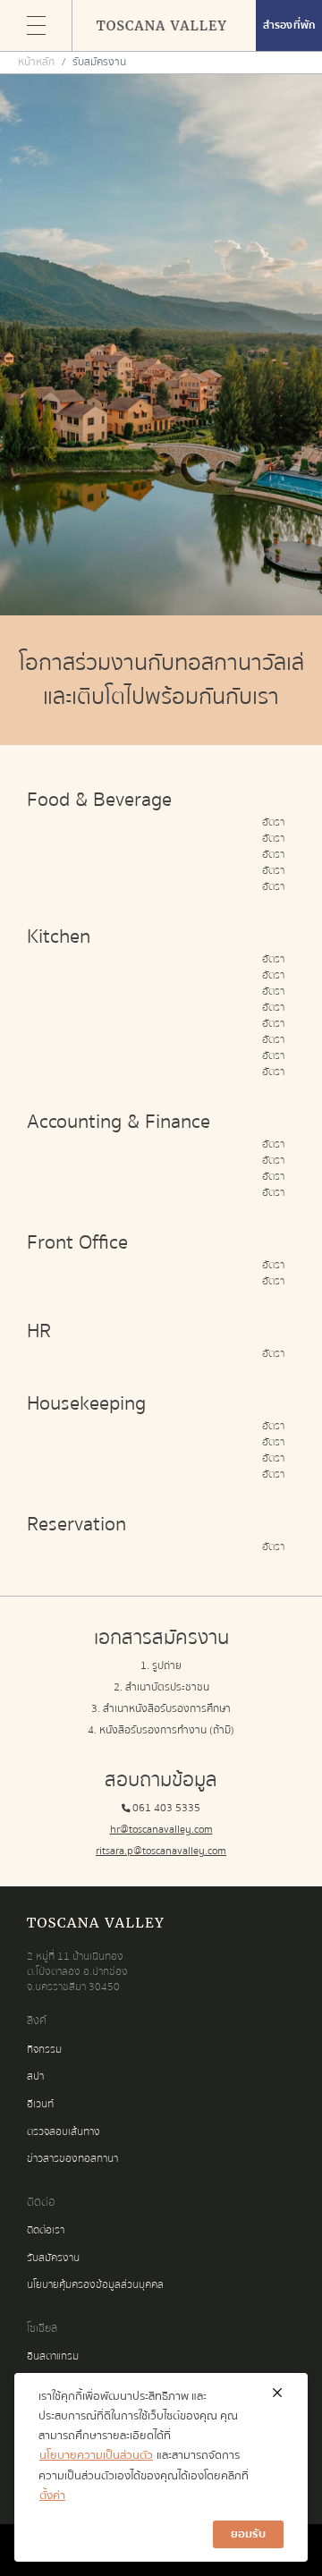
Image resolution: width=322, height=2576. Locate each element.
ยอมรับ (248, 2534)
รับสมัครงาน (53, 2258)
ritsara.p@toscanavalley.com (161, 1851)
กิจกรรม (44, 2050)
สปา (35, 2076)
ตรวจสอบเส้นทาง (64, 2132)
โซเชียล (42, 2328)
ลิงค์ (37, 2021)
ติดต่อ (41, 2202)
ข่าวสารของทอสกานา (72, 2159)
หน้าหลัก (36, 62)
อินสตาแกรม (53, 2356)
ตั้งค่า (52, 2496)
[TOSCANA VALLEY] (161, 26)
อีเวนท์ (40, 2104)
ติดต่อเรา (46, 2230)
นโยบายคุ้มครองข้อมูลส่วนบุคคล (95, 2285)
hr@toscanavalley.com (161, 1830)
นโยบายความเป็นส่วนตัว (96, 2456)
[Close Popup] (277, 2393)
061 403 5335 (166, 1808)
